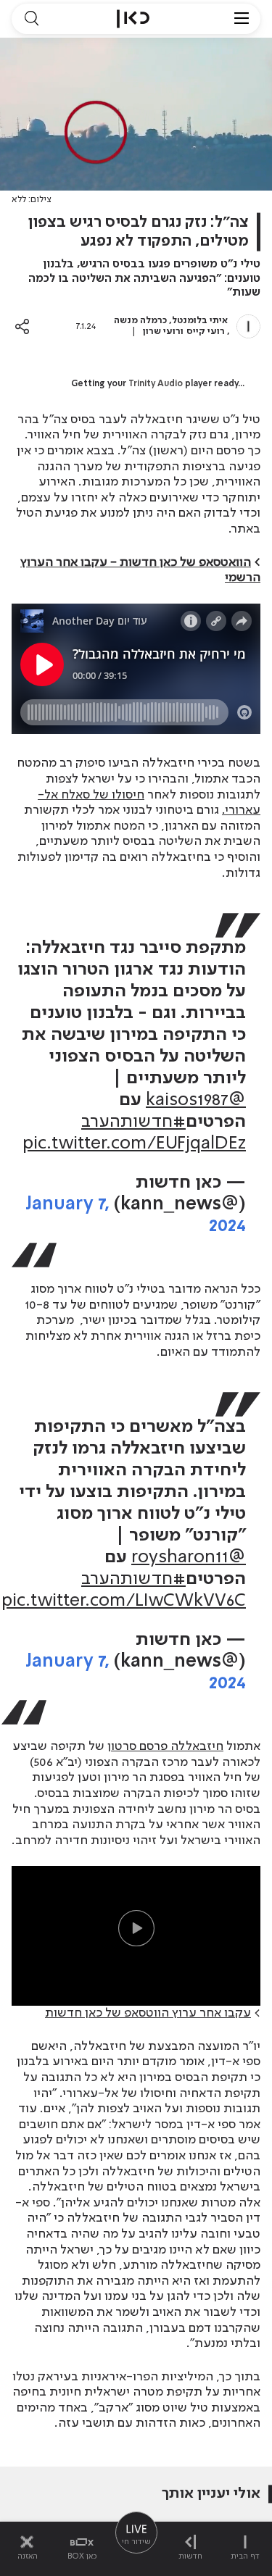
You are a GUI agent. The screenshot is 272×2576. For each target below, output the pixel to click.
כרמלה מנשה (140, 321)
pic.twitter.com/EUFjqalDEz (134, 1144)
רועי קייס (206, 332)
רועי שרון (162, 332)
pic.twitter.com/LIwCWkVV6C (124, 1601)
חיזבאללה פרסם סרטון (165, 1746)
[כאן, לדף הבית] (133, 19)
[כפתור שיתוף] (22, 326)
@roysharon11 (189, 1558)
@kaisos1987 (196, 1100)
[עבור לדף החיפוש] (31, 19)
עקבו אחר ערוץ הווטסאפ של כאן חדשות (148, 2013)
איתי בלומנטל (200, 321)
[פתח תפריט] (242, 19)
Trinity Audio (156, 384)
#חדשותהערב (133, 1122)
